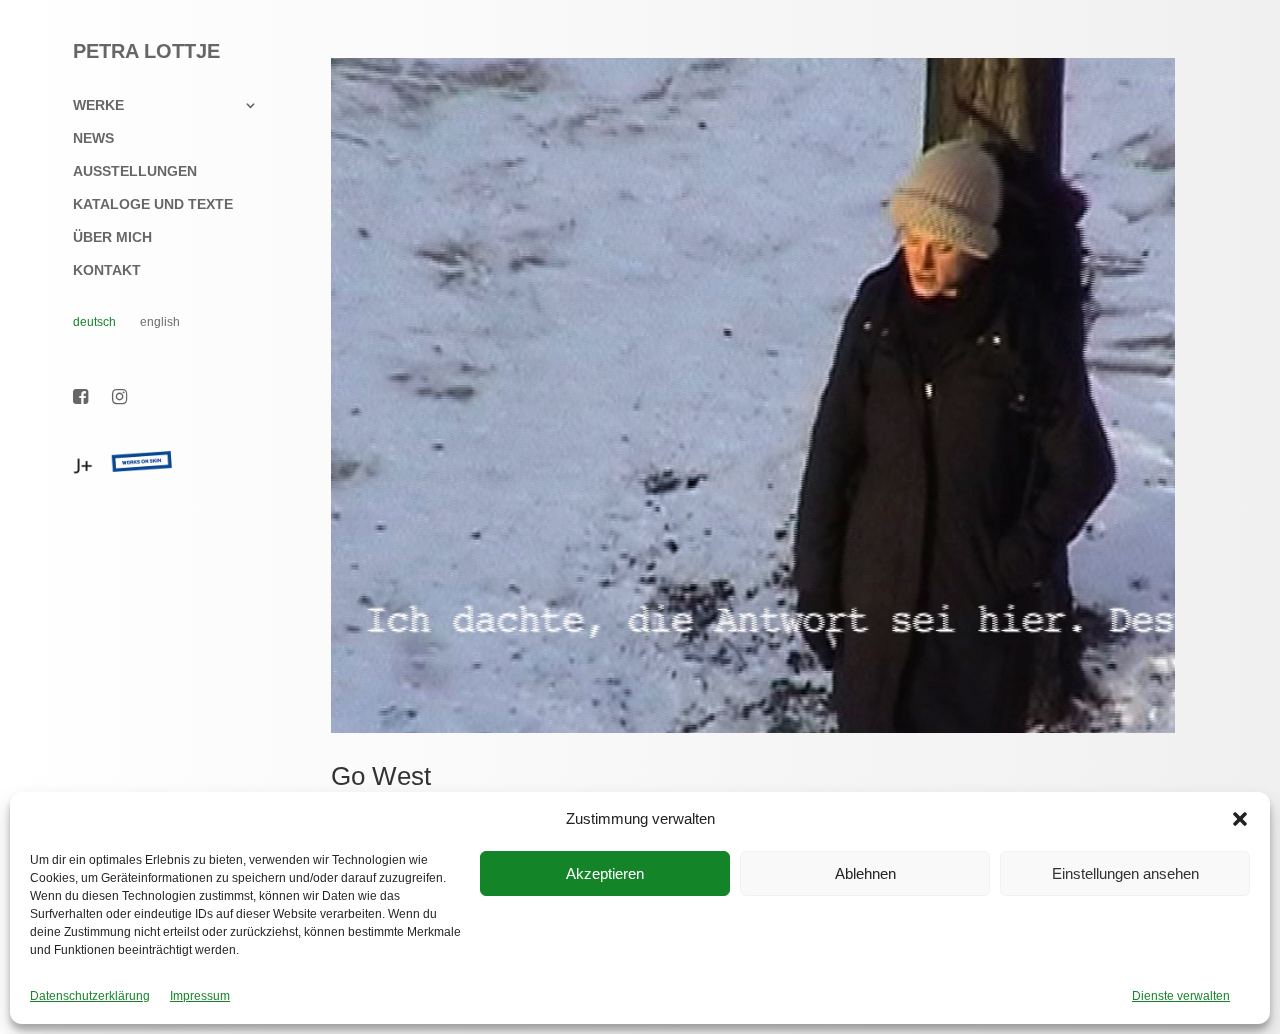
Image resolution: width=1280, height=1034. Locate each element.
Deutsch (94, 322)
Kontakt (107, 270)
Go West (381, 776)
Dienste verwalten (1181, 996)
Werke (98, 105)
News (93, 138)
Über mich (112, 237)
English (160, 322)
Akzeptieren (605, 873)
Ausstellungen (135, 171)
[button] (1240, 819)
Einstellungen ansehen (1125, 873)
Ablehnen (865, 873)
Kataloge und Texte (153, 204)
